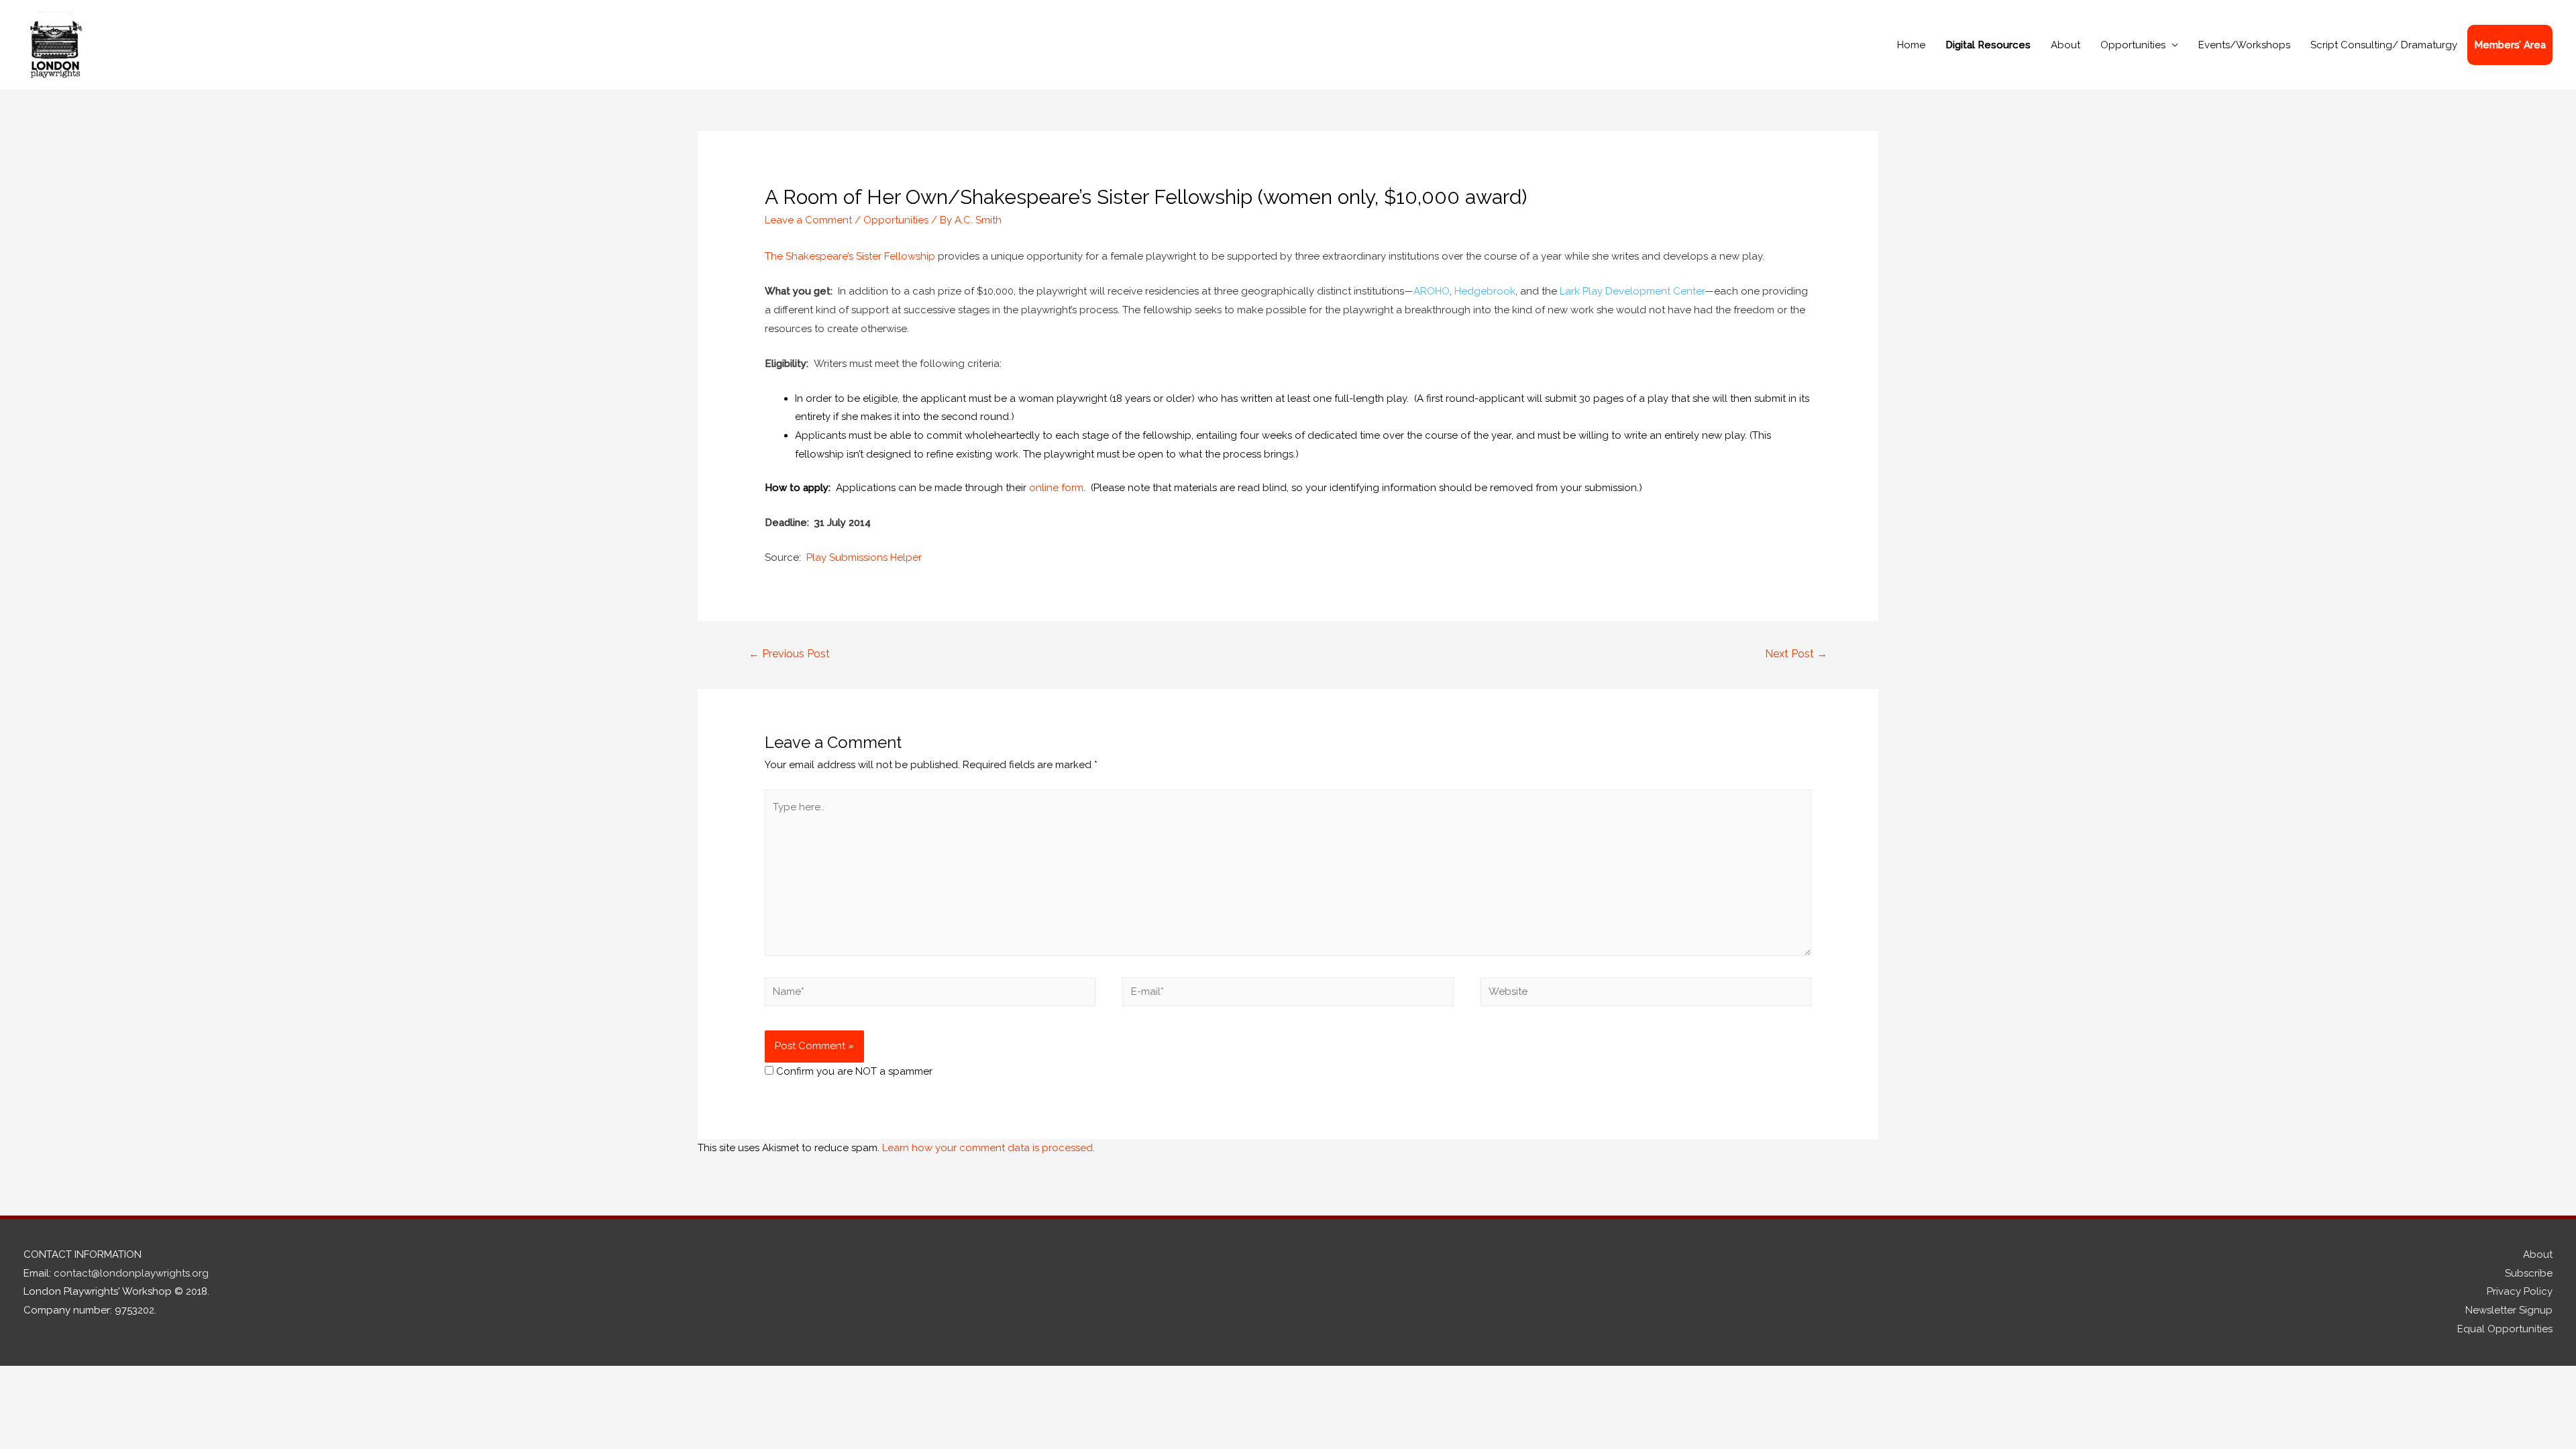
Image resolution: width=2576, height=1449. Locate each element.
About (2065, 45)
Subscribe (2529, 1273)
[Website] (1646, 994)
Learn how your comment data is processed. (988, 1148)
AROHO (1432, 291)
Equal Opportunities (2505, 1329)
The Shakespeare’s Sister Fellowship (850, 256)
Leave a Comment (808, 220)
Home (1911, 45)
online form (1056, 488)
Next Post (1796, 654)
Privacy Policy (2520, 1291)
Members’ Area (2510, 45)
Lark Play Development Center (1632, 291)
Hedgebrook (1485, 291)
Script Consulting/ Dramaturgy (2384, 45)
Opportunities (2133, 45)
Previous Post (789, 654)
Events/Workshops (2244, 45)
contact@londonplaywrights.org (131, 1273)
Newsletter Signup (2509, 1310)
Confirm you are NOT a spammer (853, 1071)
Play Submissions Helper (864, 557)
